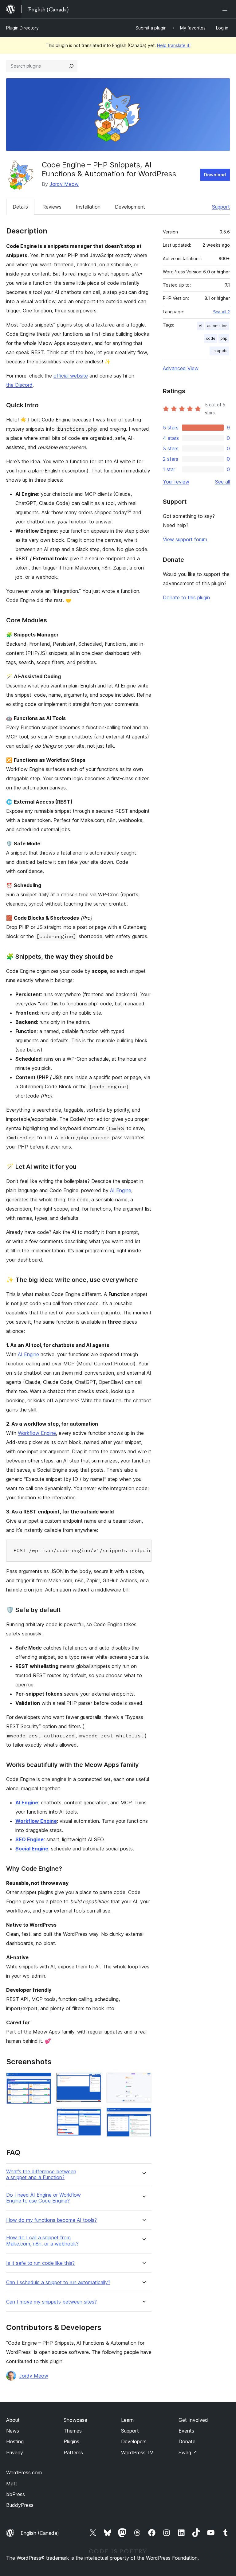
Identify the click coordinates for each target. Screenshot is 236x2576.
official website (71, 376)
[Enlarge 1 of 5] (43, 2081)
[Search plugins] (71, 66)
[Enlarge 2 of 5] (93, 2081)
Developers (134, 2441)
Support (221, 207)
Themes (73, 2431)
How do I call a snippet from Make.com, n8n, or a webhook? (42, 2241)
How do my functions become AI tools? (51, 2220)
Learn (127, 2420)
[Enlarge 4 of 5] (143, 2081)
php (224, 338)
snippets (219, 351)
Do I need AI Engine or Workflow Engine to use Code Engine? (43, 2198)
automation (217, 326)
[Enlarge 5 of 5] (143, 2116)
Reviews (52, 207)
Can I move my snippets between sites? (51, 2302)
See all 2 (221, 312)
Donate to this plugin (186, 597)
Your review (176, 482)
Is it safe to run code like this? (40, 2263)
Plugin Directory (22, 28)
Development (130, 207)
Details (20, 207)
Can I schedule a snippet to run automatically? (58, 2282)
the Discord (19, 385)
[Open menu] (226, 9)
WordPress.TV (137, 2453)
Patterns (73, 2453)
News (13, 2431)
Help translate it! (174, 45)
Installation (88, 207)
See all (222, 482)
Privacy (15, 2453)
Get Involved (193, 2420)
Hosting (15, 2441)
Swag (188, 2453)
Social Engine (32, 1849)
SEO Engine (29, 1839)
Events (186, 2431)
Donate (187, 2441)
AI (201, 326)
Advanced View (181, 368)
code (211, 338)
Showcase (75, 2420)
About (13, 2420)
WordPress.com (24, 2472)
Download (215, 175)
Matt (12, 2484)
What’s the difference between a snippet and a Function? (41, 2175)
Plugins (71, 2441)
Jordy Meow (64, 184)
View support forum (185, 539)
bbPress (16, 2494)
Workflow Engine (37, 1433)
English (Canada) (40, 2533)
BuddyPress (20, 2505)
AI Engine (121, 1190)
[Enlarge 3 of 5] (93, 2115)
